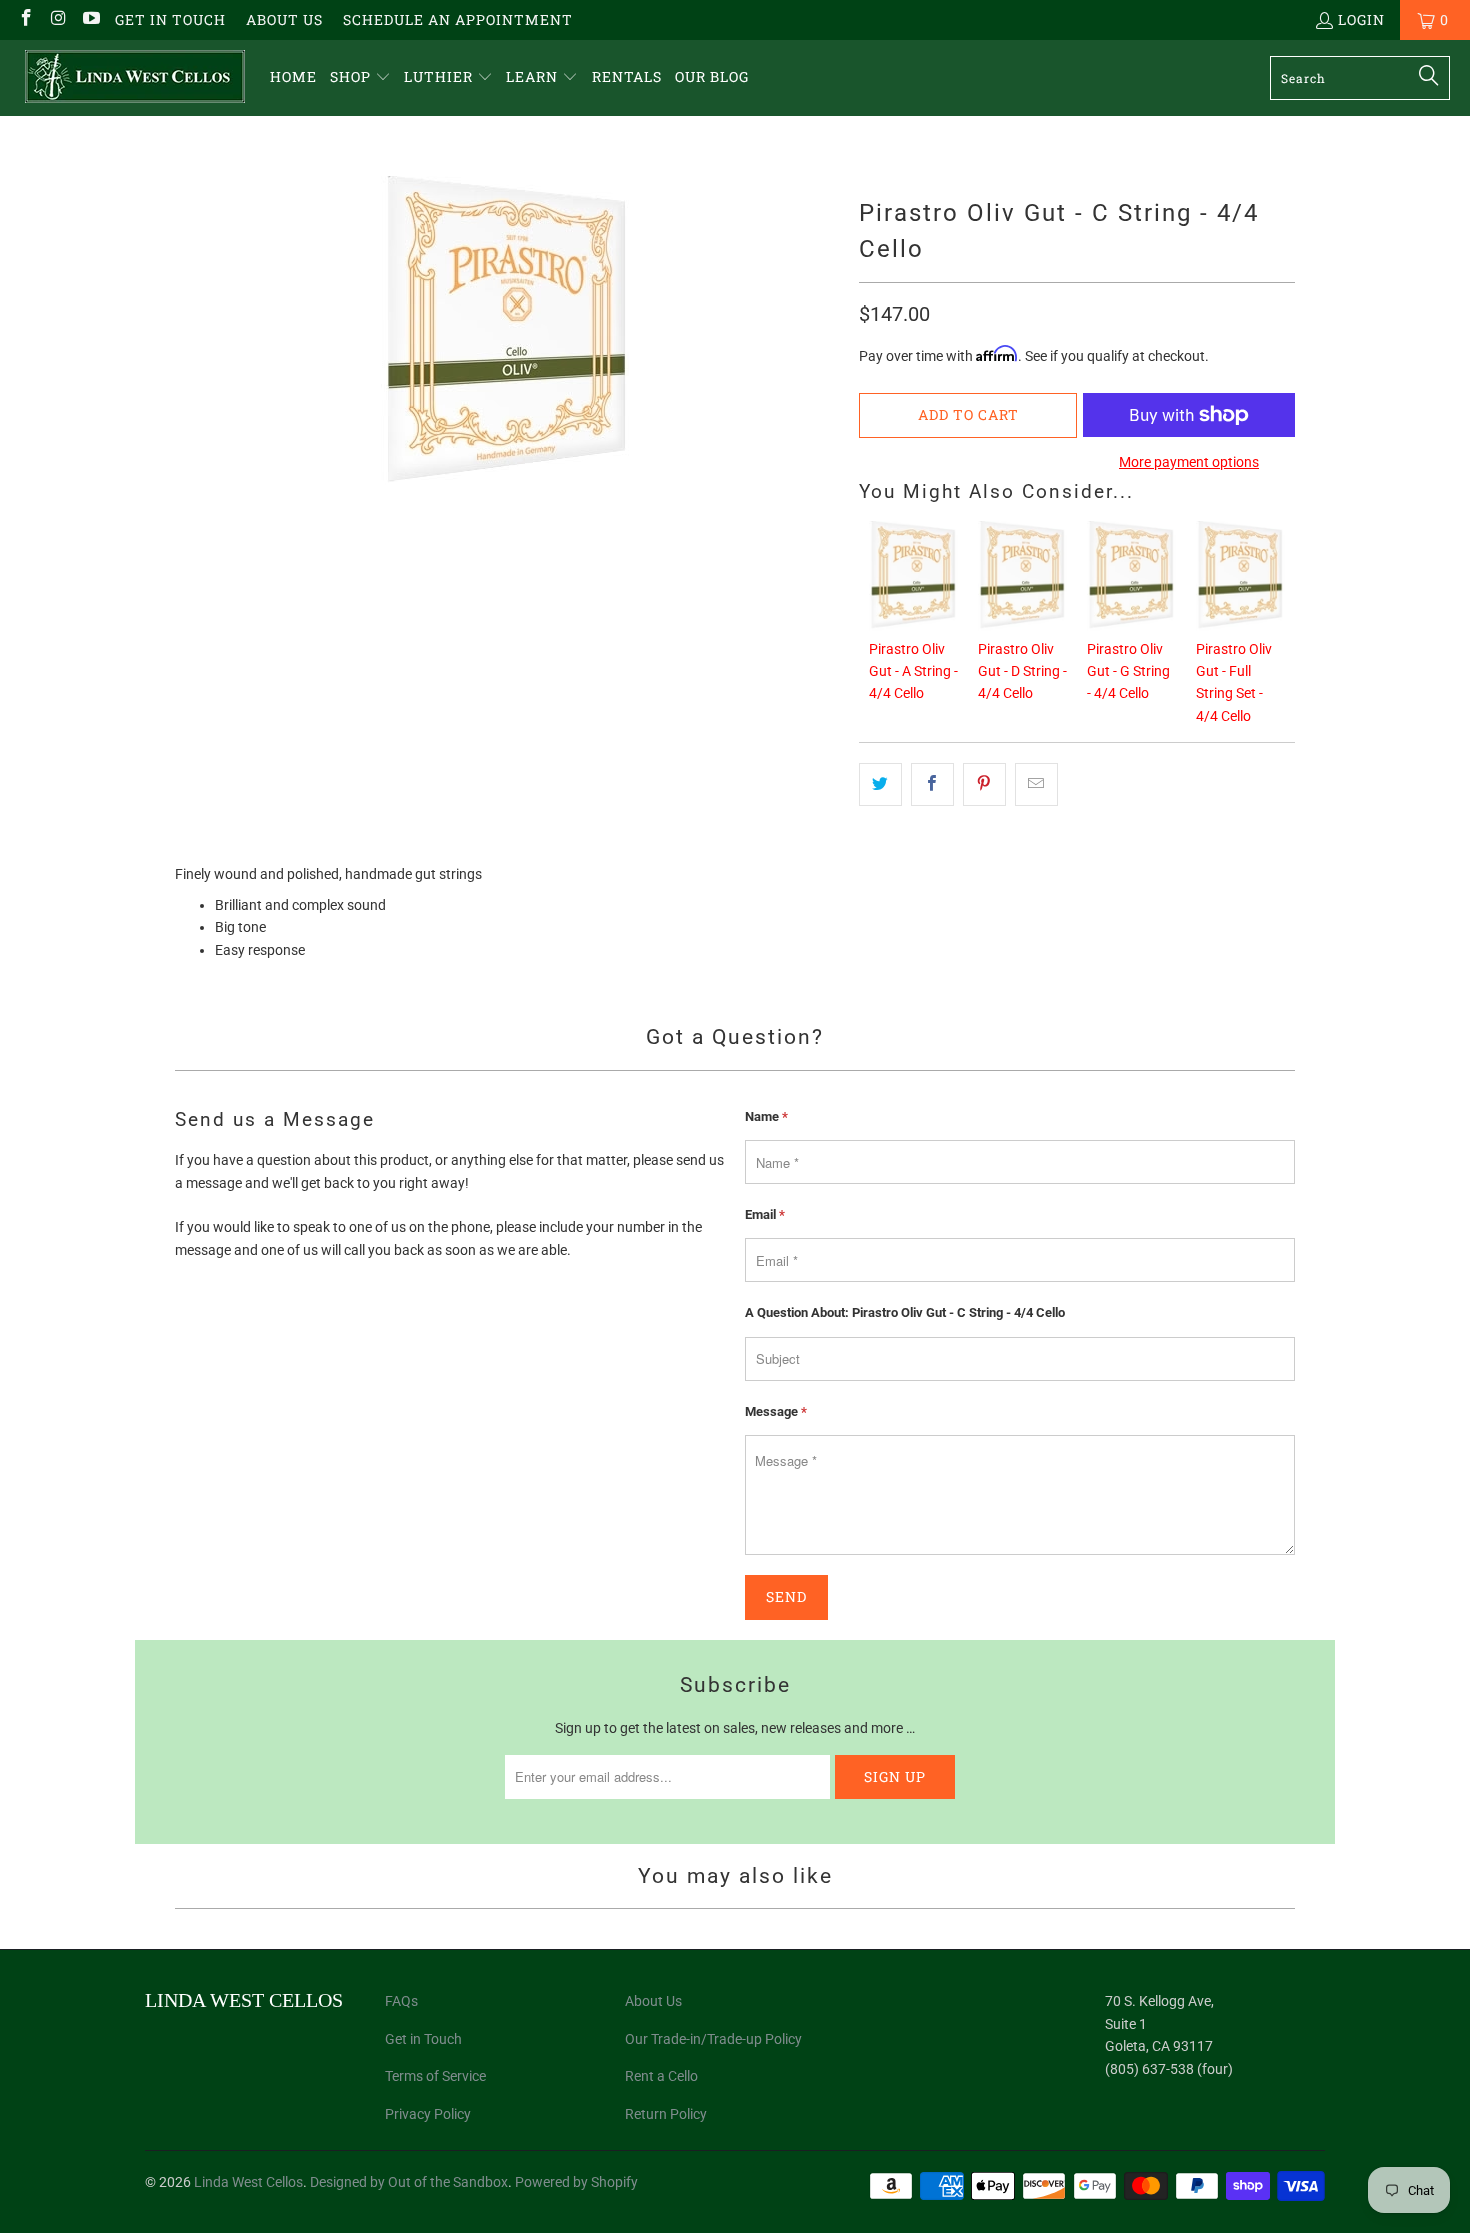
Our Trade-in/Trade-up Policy (713, 2039)
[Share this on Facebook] (932, 784)
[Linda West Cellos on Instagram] (58, 19)
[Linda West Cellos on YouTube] (90, 19)
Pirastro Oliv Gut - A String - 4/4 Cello (913, 671)
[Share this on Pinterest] (984, 784)
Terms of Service (435, 2076)
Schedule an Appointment (458, 19)
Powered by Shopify (576, 2182)
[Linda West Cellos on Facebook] (25, 19)
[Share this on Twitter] (880, 784)
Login (1361, 19)
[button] (360, 77)
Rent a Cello (661, 2076)
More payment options (1189, 462)
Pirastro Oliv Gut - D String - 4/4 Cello (1022, 671)
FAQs (401, 2001)
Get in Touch (170, 19)
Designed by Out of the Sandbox (409, 2182)
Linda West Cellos (248, 2182)
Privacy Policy (428, 2114)
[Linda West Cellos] (135, 78)
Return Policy (666, 2114)
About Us (284, 19)
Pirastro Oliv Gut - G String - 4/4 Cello (1128, 671)
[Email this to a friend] (1036, 784)
